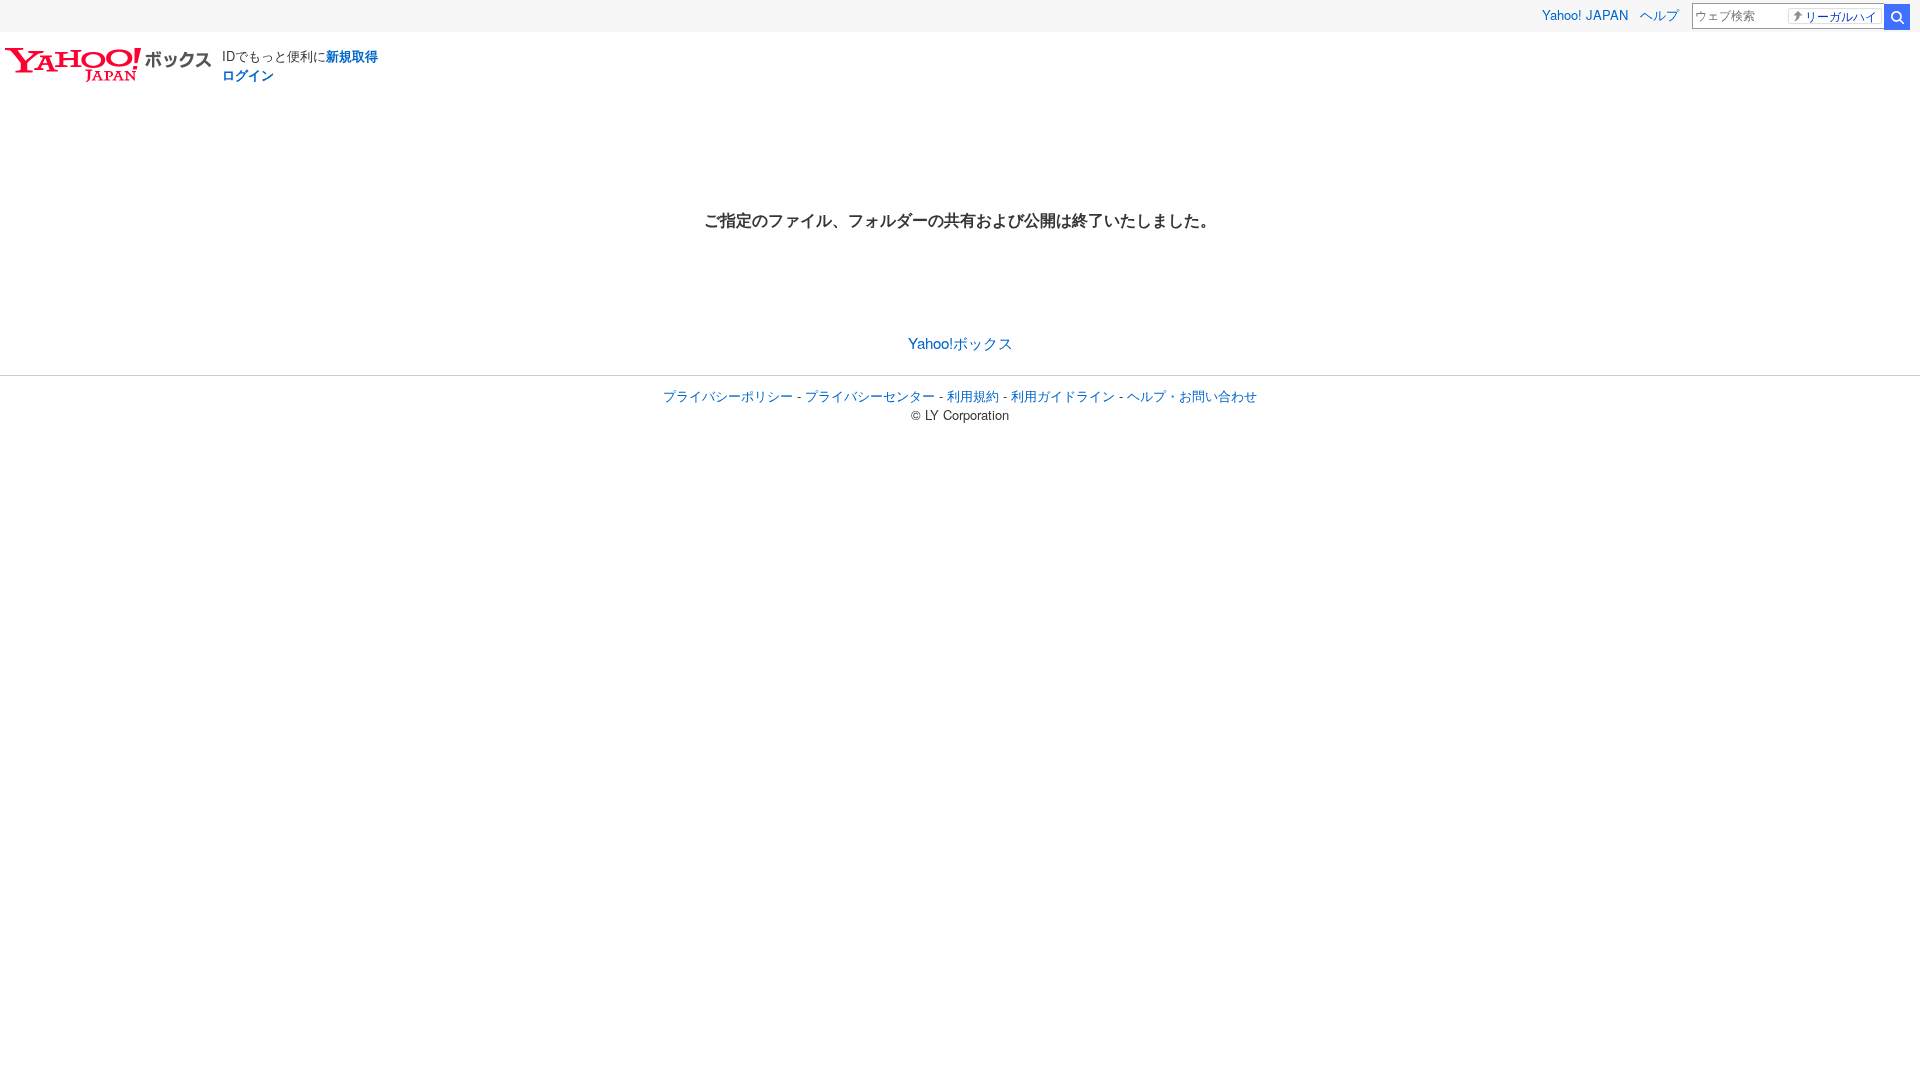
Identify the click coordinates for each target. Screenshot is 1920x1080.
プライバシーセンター (870, 395)
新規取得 (352, 55)
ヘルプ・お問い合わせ (1192, 395)
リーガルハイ (1841, 16)
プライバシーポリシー (728, 395)
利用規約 (973, 395)
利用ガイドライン (1063, 395)
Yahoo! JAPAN (1585, 14)
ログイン (248, 74)
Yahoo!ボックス (960, 342)
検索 (1897, 17)
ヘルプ (1659, 14)
